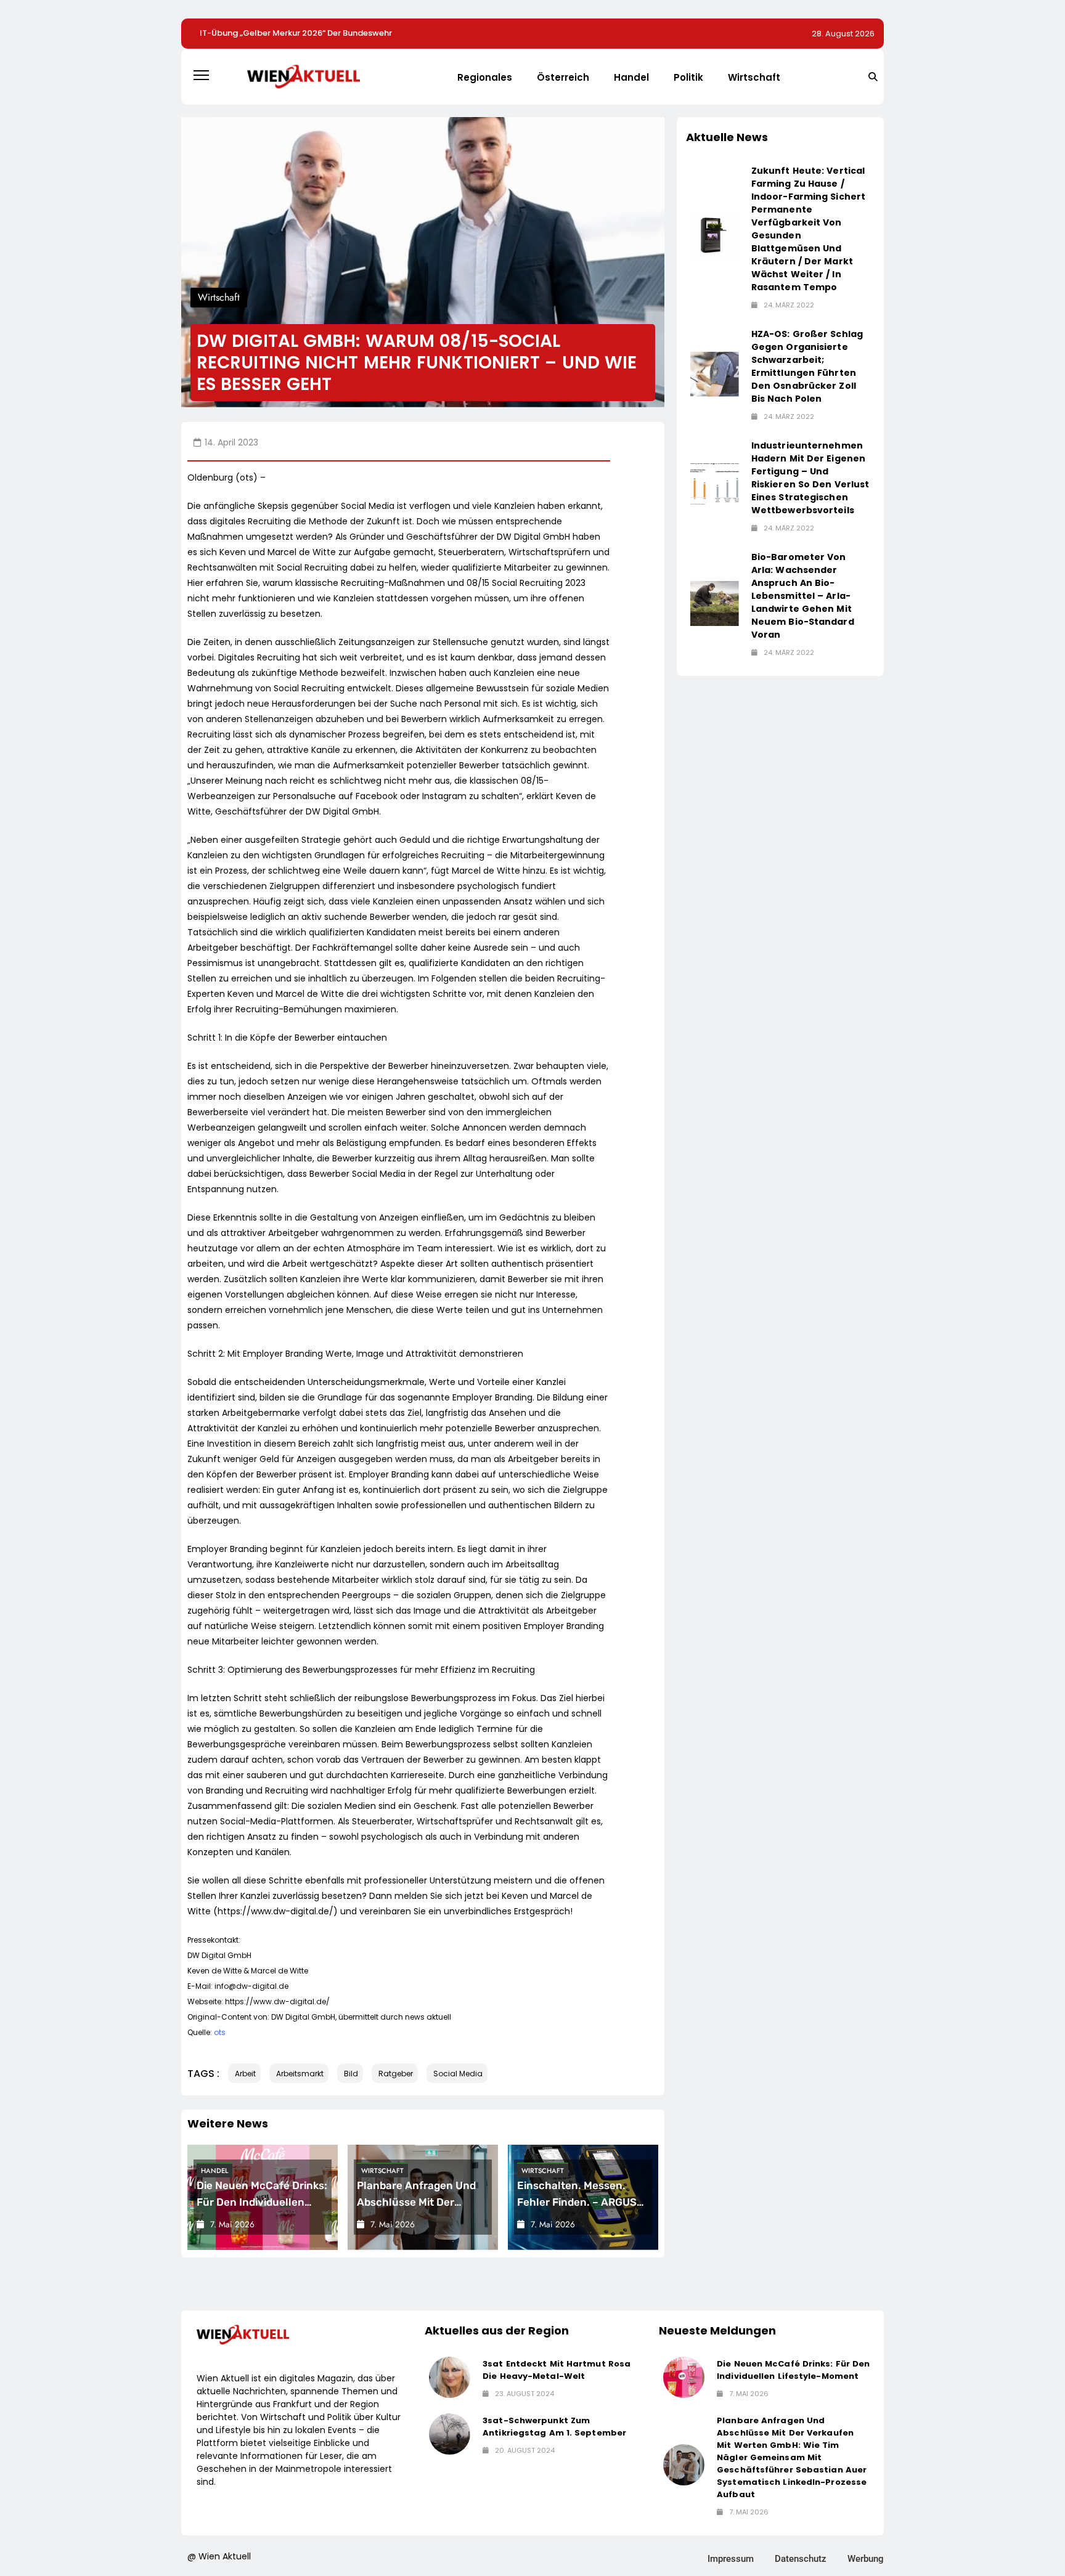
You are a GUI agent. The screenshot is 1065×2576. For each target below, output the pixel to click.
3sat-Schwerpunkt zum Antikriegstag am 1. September (554, 2427)
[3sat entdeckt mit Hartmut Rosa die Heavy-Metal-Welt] (450, 2377)
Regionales (485, 77)
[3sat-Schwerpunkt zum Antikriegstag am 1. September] (450, 2434)
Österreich (563, 77)
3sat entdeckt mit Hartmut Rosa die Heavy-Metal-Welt (557, 2370)
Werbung (866, 2559)
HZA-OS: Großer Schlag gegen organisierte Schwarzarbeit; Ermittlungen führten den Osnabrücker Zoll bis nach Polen (807, 366)
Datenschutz (801, 2559)
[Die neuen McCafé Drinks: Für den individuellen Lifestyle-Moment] (684, 2377)
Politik (688, 77)
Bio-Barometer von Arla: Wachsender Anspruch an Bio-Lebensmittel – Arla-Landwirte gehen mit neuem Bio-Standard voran (803, 596)
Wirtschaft (754, 77)
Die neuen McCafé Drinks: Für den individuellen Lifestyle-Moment (262, 2202)
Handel (631, 77)
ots (220, 2032)
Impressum (731, 2559)
